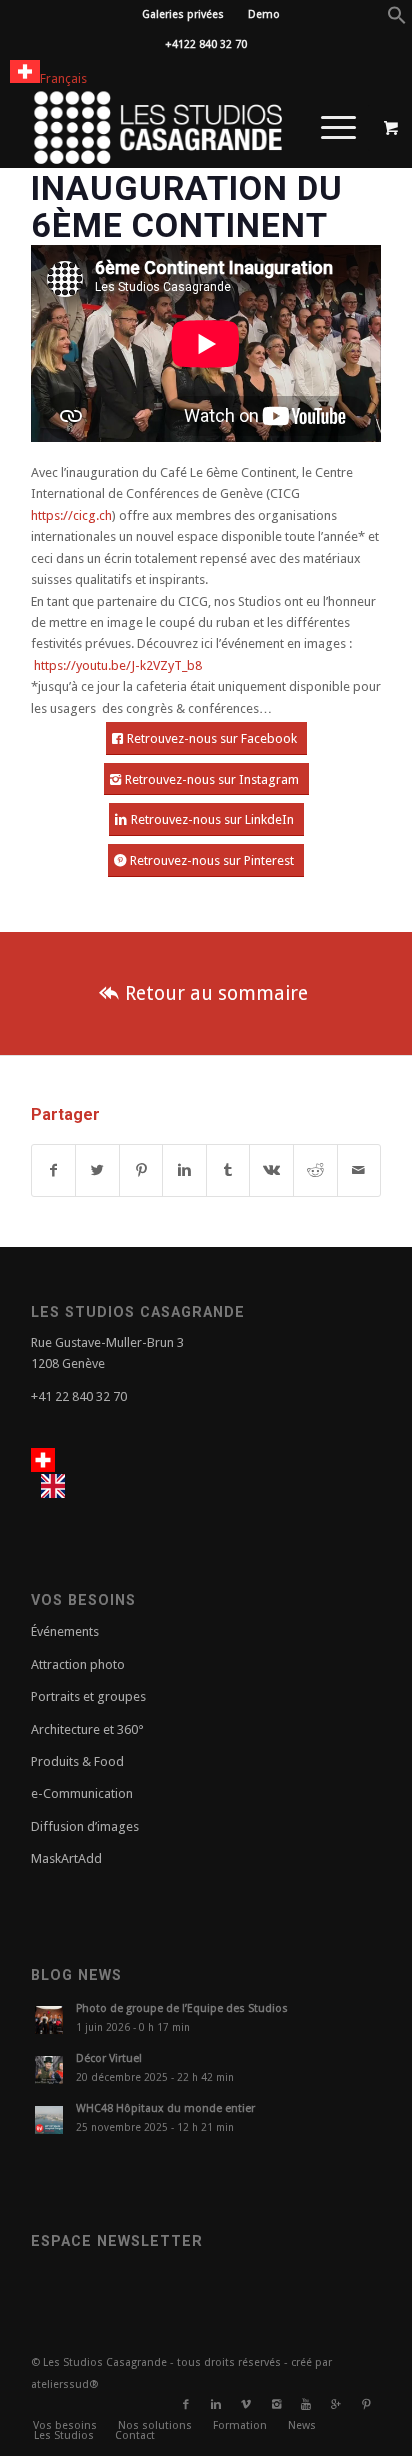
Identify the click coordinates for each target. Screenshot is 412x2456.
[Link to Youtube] (306, 2405)
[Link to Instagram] (276, 2405)
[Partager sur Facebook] (54, 1170)
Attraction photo (78, 1664)
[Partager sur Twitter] (97, 1170)
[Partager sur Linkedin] (184, 1170)
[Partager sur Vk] (271, 1170)
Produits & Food (77, 1761)
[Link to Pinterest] (366, 2405)
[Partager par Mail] (359, 1170)
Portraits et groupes (88, 1696)
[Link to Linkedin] (216, 2405)
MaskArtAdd (66, 1858)
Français (63, 78)
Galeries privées (183, 14)
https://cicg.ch (71, 515)
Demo (264, 14)
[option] (58, 1486)
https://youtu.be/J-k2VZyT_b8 (118, 665)
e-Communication (82, 1793)
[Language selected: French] (75, 1474)
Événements (65, 1631)
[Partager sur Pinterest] (141, 1170)
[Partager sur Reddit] (315, 1170)
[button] (397, 20)
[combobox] (48, 74)
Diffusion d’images (85, 1826)
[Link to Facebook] (186, 2405)
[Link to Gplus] (336, 2405)
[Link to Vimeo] (246, 2405)
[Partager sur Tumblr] (228, 1170)
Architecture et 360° (87, 1729)
